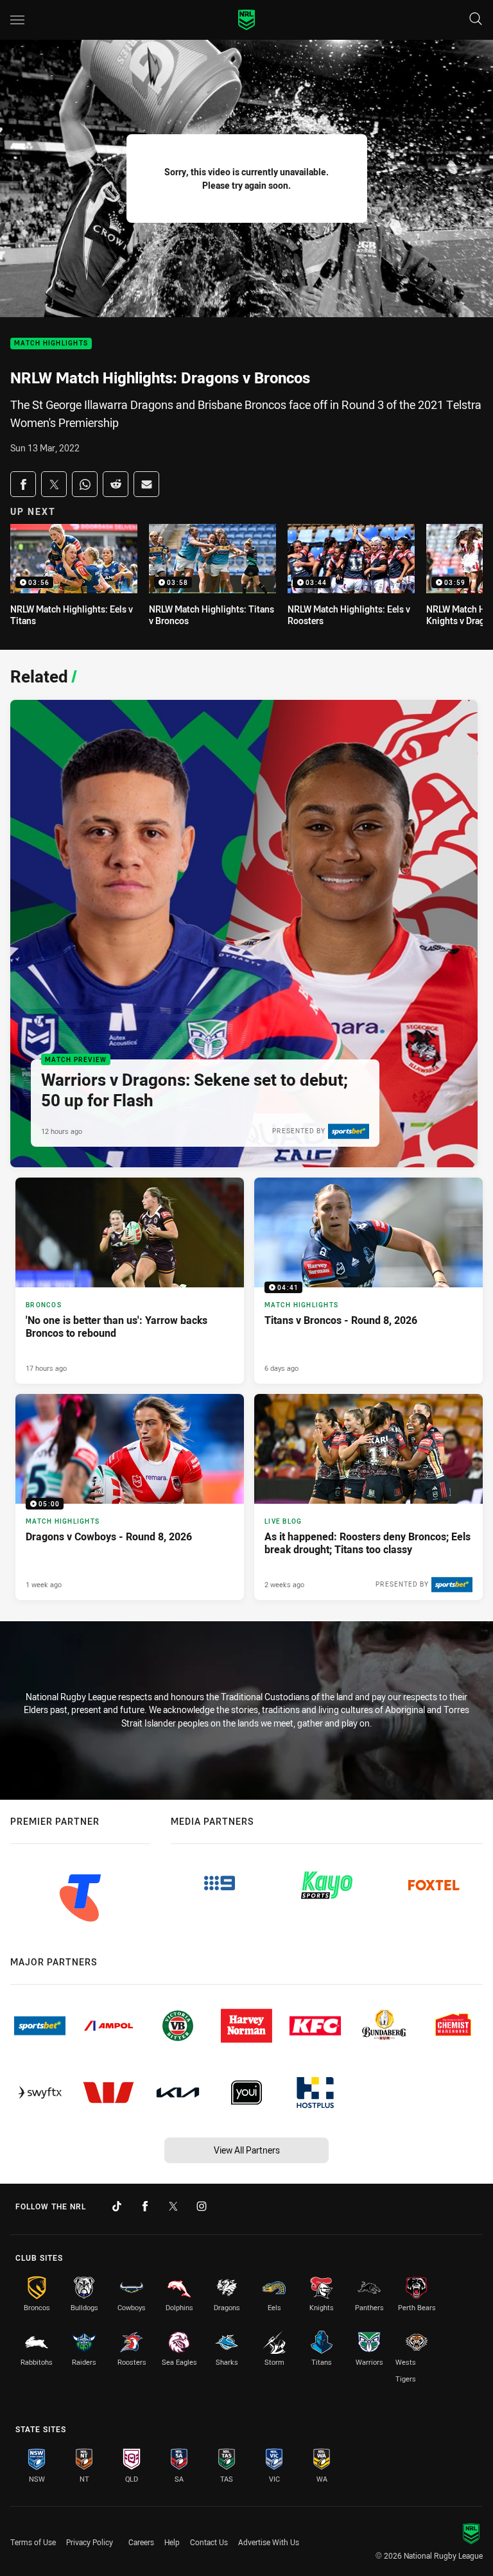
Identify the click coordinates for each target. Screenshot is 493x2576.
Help (172, 2542)
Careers (141, 2542)
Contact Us (209, 2542)
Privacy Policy (90, 2542)
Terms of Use (33, 2542)
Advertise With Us (269, 2542)
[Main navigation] (17, 20)
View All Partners (247, 2150)
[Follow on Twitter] (173, 2206)
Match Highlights (51, 344)
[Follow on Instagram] (202, 2206)
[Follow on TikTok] (117, 2206)
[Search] (476, 20)
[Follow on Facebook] (145, 2206)
